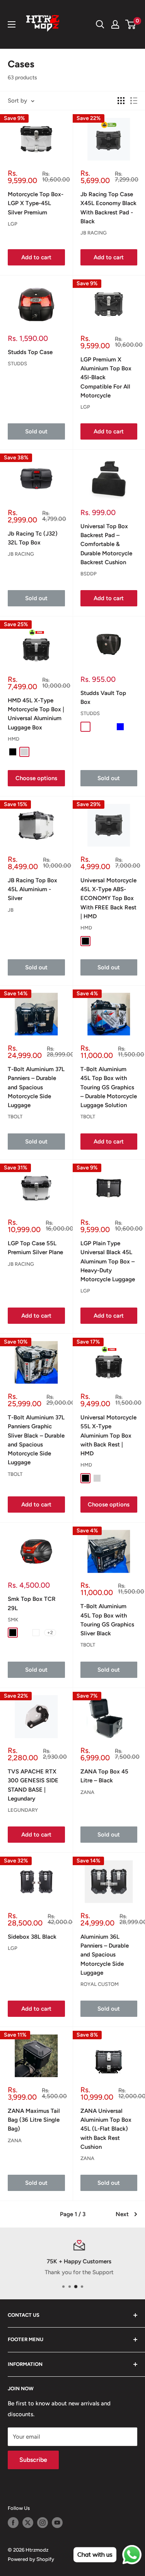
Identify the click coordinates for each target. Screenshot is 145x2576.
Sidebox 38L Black (32, 1937)
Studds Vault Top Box (103, 697)
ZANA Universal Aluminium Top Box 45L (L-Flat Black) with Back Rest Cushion (106, 2129)
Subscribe (33, 2460)
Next (122, 2214)
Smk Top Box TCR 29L (32, 1603)
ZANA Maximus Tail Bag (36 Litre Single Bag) (34, 2120)
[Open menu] (12, 24)
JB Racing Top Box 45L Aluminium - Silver (32, 889)
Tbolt (15, 1117)
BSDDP (89, 574)
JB (11, 910)
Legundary (23, 1810)
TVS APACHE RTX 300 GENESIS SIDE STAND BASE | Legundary (33, 1785)
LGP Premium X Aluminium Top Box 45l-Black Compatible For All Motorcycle (106, 377)
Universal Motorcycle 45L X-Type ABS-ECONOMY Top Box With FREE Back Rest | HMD (108, 898)
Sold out (36, 431)
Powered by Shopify (31, 2559)
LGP (13, 224)
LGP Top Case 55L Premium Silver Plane (35, 1248)
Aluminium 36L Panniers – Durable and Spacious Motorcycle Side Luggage (105, 1955)
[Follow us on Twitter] (28, 2523)
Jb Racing (94, 233)
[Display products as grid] (121, 101)
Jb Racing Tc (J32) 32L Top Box (33, 538)
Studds (17, 364)
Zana (87, 1792)
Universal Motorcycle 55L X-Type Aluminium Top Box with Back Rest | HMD (108, 1435)
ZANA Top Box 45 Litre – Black (104, 1776)
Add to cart (36, 257)
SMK (13, 1620)
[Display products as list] (134, 101)
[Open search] (100, 24)
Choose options (36, 778)
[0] (131, 24)
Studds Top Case (30, 352)
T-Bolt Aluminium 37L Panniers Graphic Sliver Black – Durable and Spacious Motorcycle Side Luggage (36, 1440)
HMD (14, 739)
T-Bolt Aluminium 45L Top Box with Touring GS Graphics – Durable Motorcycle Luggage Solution (109, 1087)
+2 (50, 1633)
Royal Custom (100, 1984)
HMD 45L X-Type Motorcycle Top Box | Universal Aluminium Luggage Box (36, 714)
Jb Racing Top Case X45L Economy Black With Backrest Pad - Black (108, 208)
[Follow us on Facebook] (13, 2523)
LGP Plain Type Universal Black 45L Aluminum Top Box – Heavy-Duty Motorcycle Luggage (108, 1261)
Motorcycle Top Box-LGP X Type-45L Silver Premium (36, 203)
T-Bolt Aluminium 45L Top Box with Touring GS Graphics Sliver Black (107, 1620)
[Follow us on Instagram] (43, 2523)
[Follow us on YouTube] (57, 2523)
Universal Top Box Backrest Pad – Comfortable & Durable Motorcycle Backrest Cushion (106, 544)
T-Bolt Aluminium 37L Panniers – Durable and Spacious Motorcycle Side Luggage (36, 1087)
